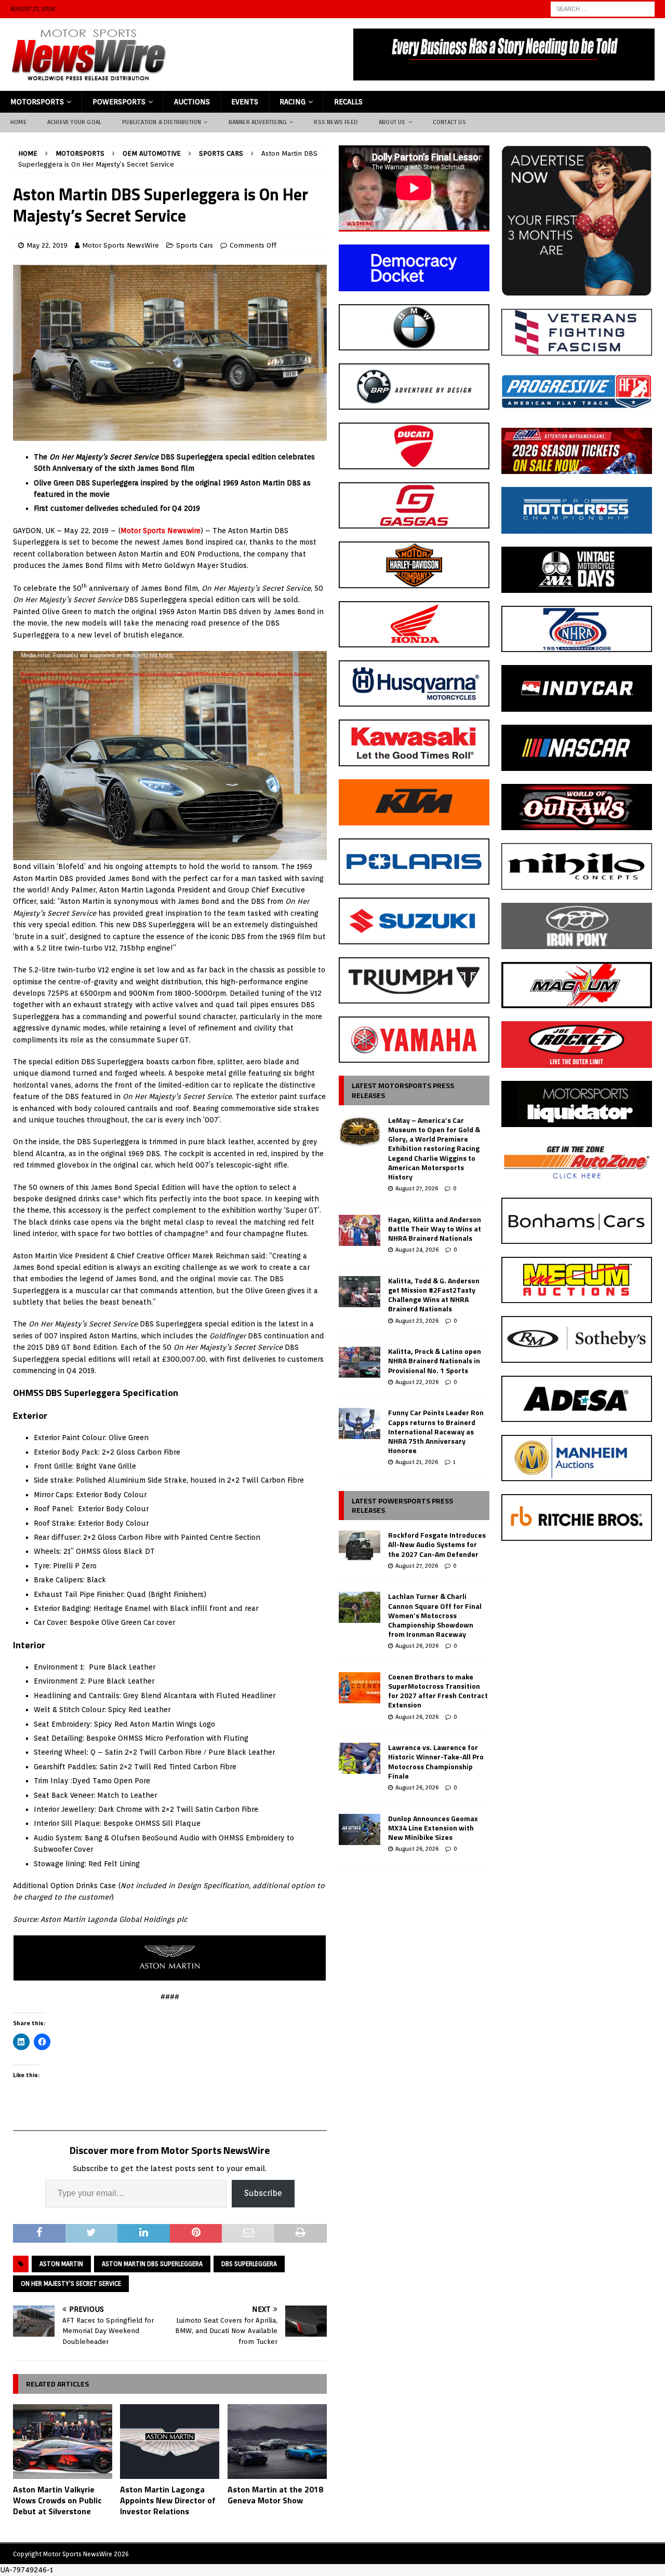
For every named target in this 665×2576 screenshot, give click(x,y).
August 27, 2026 (417, 1188)
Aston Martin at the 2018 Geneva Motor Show (275, 2495)
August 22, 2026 (417, 1382)
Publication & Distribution (162, 122)
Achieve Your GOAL (74, 122)
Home (18, 122)
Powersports (119, 102)
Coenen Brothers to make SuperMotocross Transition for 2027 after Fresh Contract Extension (438, 1691)
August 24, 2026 (417, 1250)
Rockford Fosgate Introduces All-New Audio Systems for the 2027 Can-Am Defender (437, 1544)
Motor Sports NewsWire (121, 245)
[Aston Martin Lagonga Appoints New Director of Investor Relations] (170, 2442)
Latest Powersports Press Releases (402, 1505)
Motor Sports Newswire (161, 531)
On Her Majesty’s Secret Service (71, 2283)
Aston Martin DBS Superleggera (152, 2264)
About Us (392, 122)
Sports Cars (195, 245)
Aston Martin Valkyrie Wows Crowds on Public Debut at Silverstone (57, 2500)
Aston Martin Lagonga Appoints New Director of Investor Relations (168, 2500)
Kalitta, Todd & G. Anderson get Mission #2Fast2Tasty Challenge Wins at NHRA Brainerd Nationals (434, 1295)
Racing (292, 102)
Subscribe (263, 2193)
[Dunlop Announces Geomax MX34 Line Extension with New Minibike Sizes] (360, 1829)
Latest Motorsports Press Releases (403, 1090)
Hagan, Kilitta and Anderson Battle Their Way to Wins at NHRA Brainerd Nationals (435, 1229)
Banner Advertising (258, 122)
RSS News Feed (336, 122)
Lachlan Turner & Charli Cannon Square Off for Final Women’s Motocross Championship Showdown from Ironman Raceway (435, 1615)
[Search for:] (603, 8)
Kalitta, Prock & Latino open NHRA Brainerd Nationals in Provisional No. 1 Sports (435, 1360)
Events (245, 102)
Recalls (348, 102)
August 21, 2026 (417, 1462)
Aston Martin (61, 2264)
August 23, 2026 (417, 1321)
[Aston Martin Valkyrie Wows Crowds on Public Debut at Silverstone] (63, 2442)
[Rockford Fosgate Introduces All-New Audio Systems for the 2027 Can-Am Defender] (360, 1546)
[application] (170, 739)
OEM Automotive (152, 153)
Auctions (192, 102)
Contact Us (449, 122)
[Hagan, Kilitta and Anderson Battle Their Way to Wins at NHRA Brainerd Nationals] (360, 1230)
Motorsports (37, 102)
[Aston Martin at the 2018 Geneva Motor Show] (277, 2442)
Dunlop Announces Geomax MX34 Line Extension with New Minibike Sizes (433, 1828)
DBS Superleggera (249, 2264)
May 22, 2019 (47, 245)
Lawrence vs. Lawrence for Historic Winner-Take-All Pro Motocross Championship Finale (436, 1761)
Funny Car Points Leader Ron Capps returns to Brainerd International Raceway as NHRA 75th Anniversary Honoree (436, 1431)
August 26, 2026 (417, 1646)
